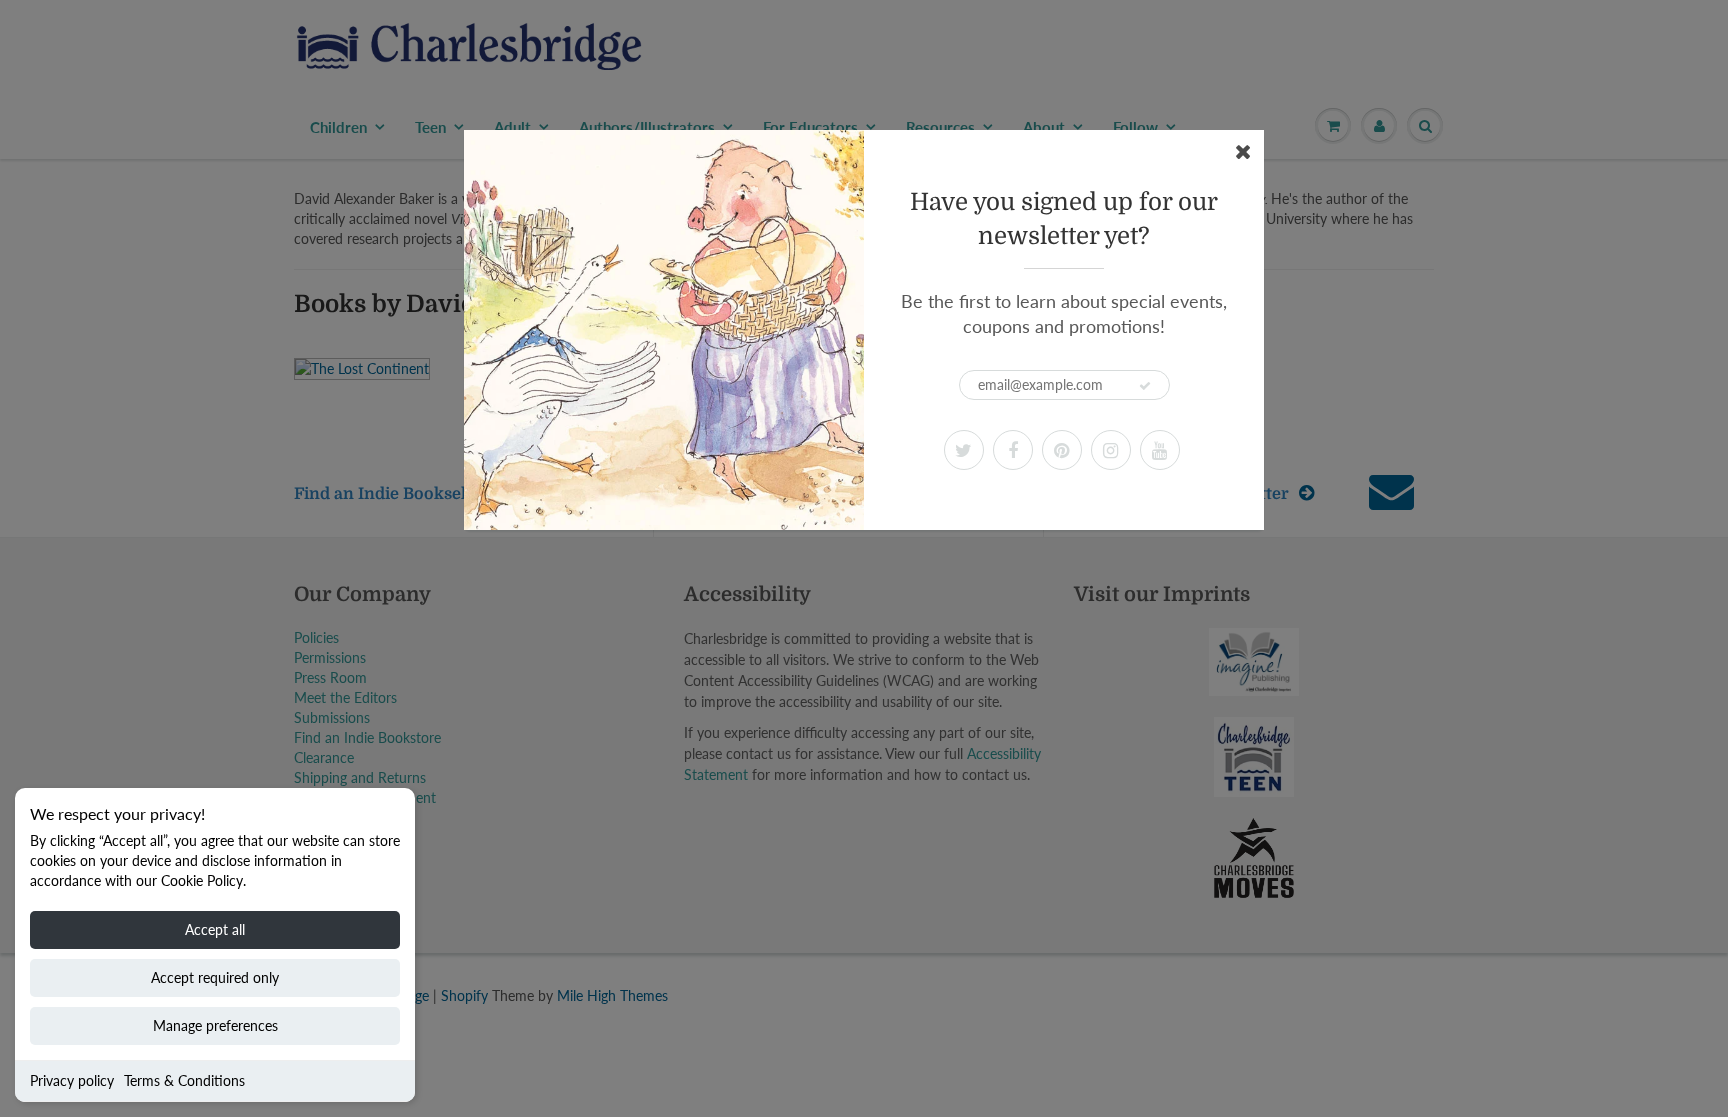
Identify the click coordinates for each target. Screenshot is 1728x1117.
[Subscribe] (1145, 386)
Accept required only (215, 977)
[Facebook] (1013, 450)
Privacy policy (72, 1080)
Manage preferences (215, 1025)
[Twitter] (964, 450)
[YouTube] (1160, 450)
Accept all (215, 929)
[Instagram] (1111, 450)
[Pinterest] (1062, 450)
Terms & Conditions (184, 1080)
